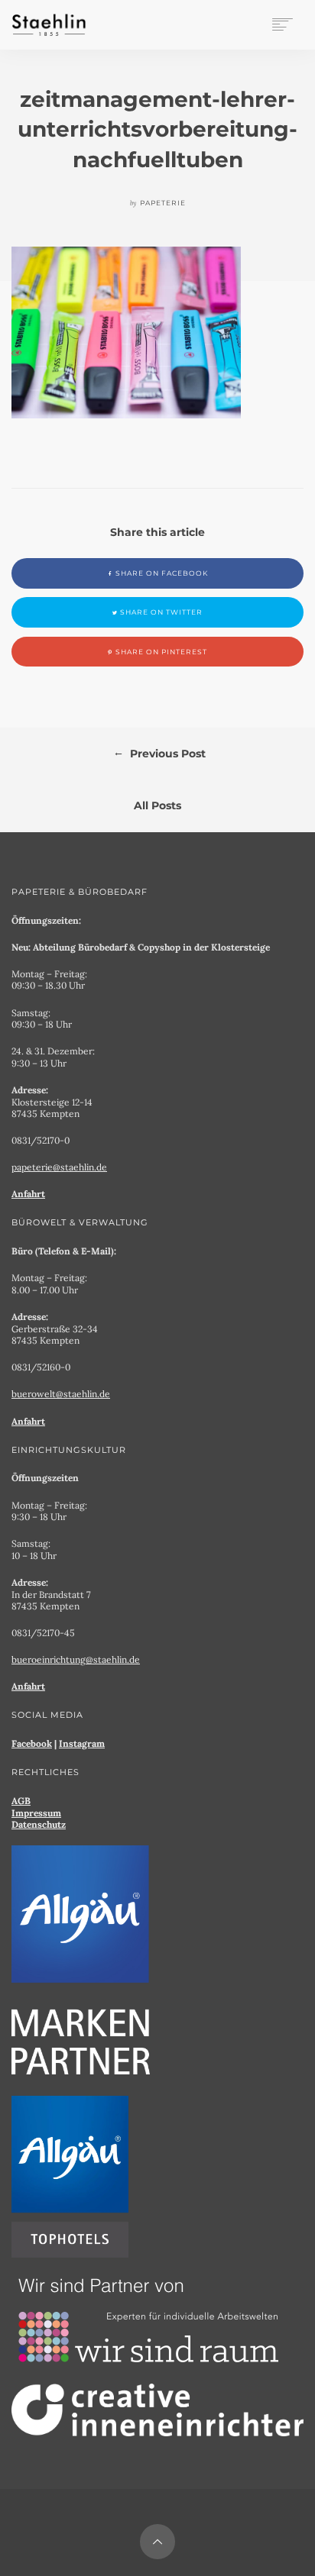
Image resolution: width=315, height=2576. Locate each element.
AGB (21, 1801)
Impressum (36, 1813)
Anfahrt (28, 1194)
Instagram (82, 1743)
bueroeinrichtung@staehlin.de (76, 1659)
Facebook (32, 1743)
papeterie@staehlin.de (59, 1167)
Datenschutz (39, 1824)
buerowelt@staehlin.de (61, 1394)
